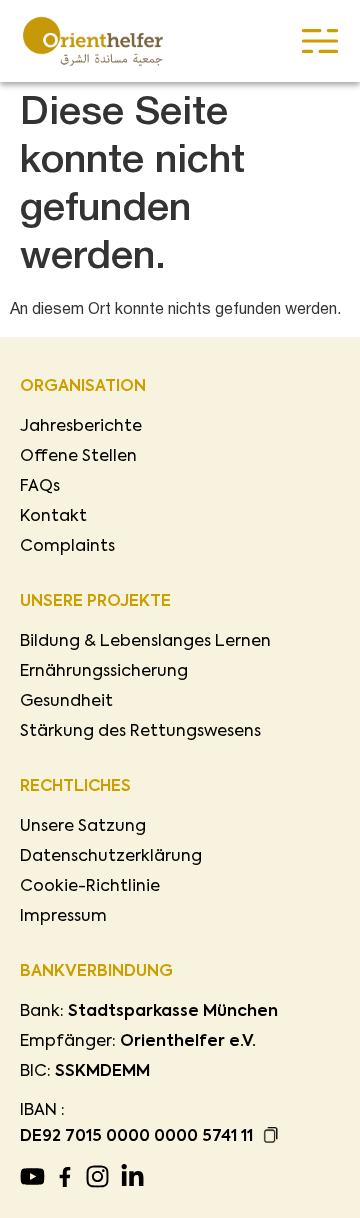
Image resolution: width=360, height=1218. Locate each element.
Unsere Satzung (83, 827)
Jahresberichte (81, 427)
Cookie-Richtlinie (90, 887)
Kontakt (53, 517)
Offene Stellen (78, 457)
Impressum (63, 917)
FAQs (40, 487)
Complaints (67, 547)
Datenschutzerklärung (111, 857)
